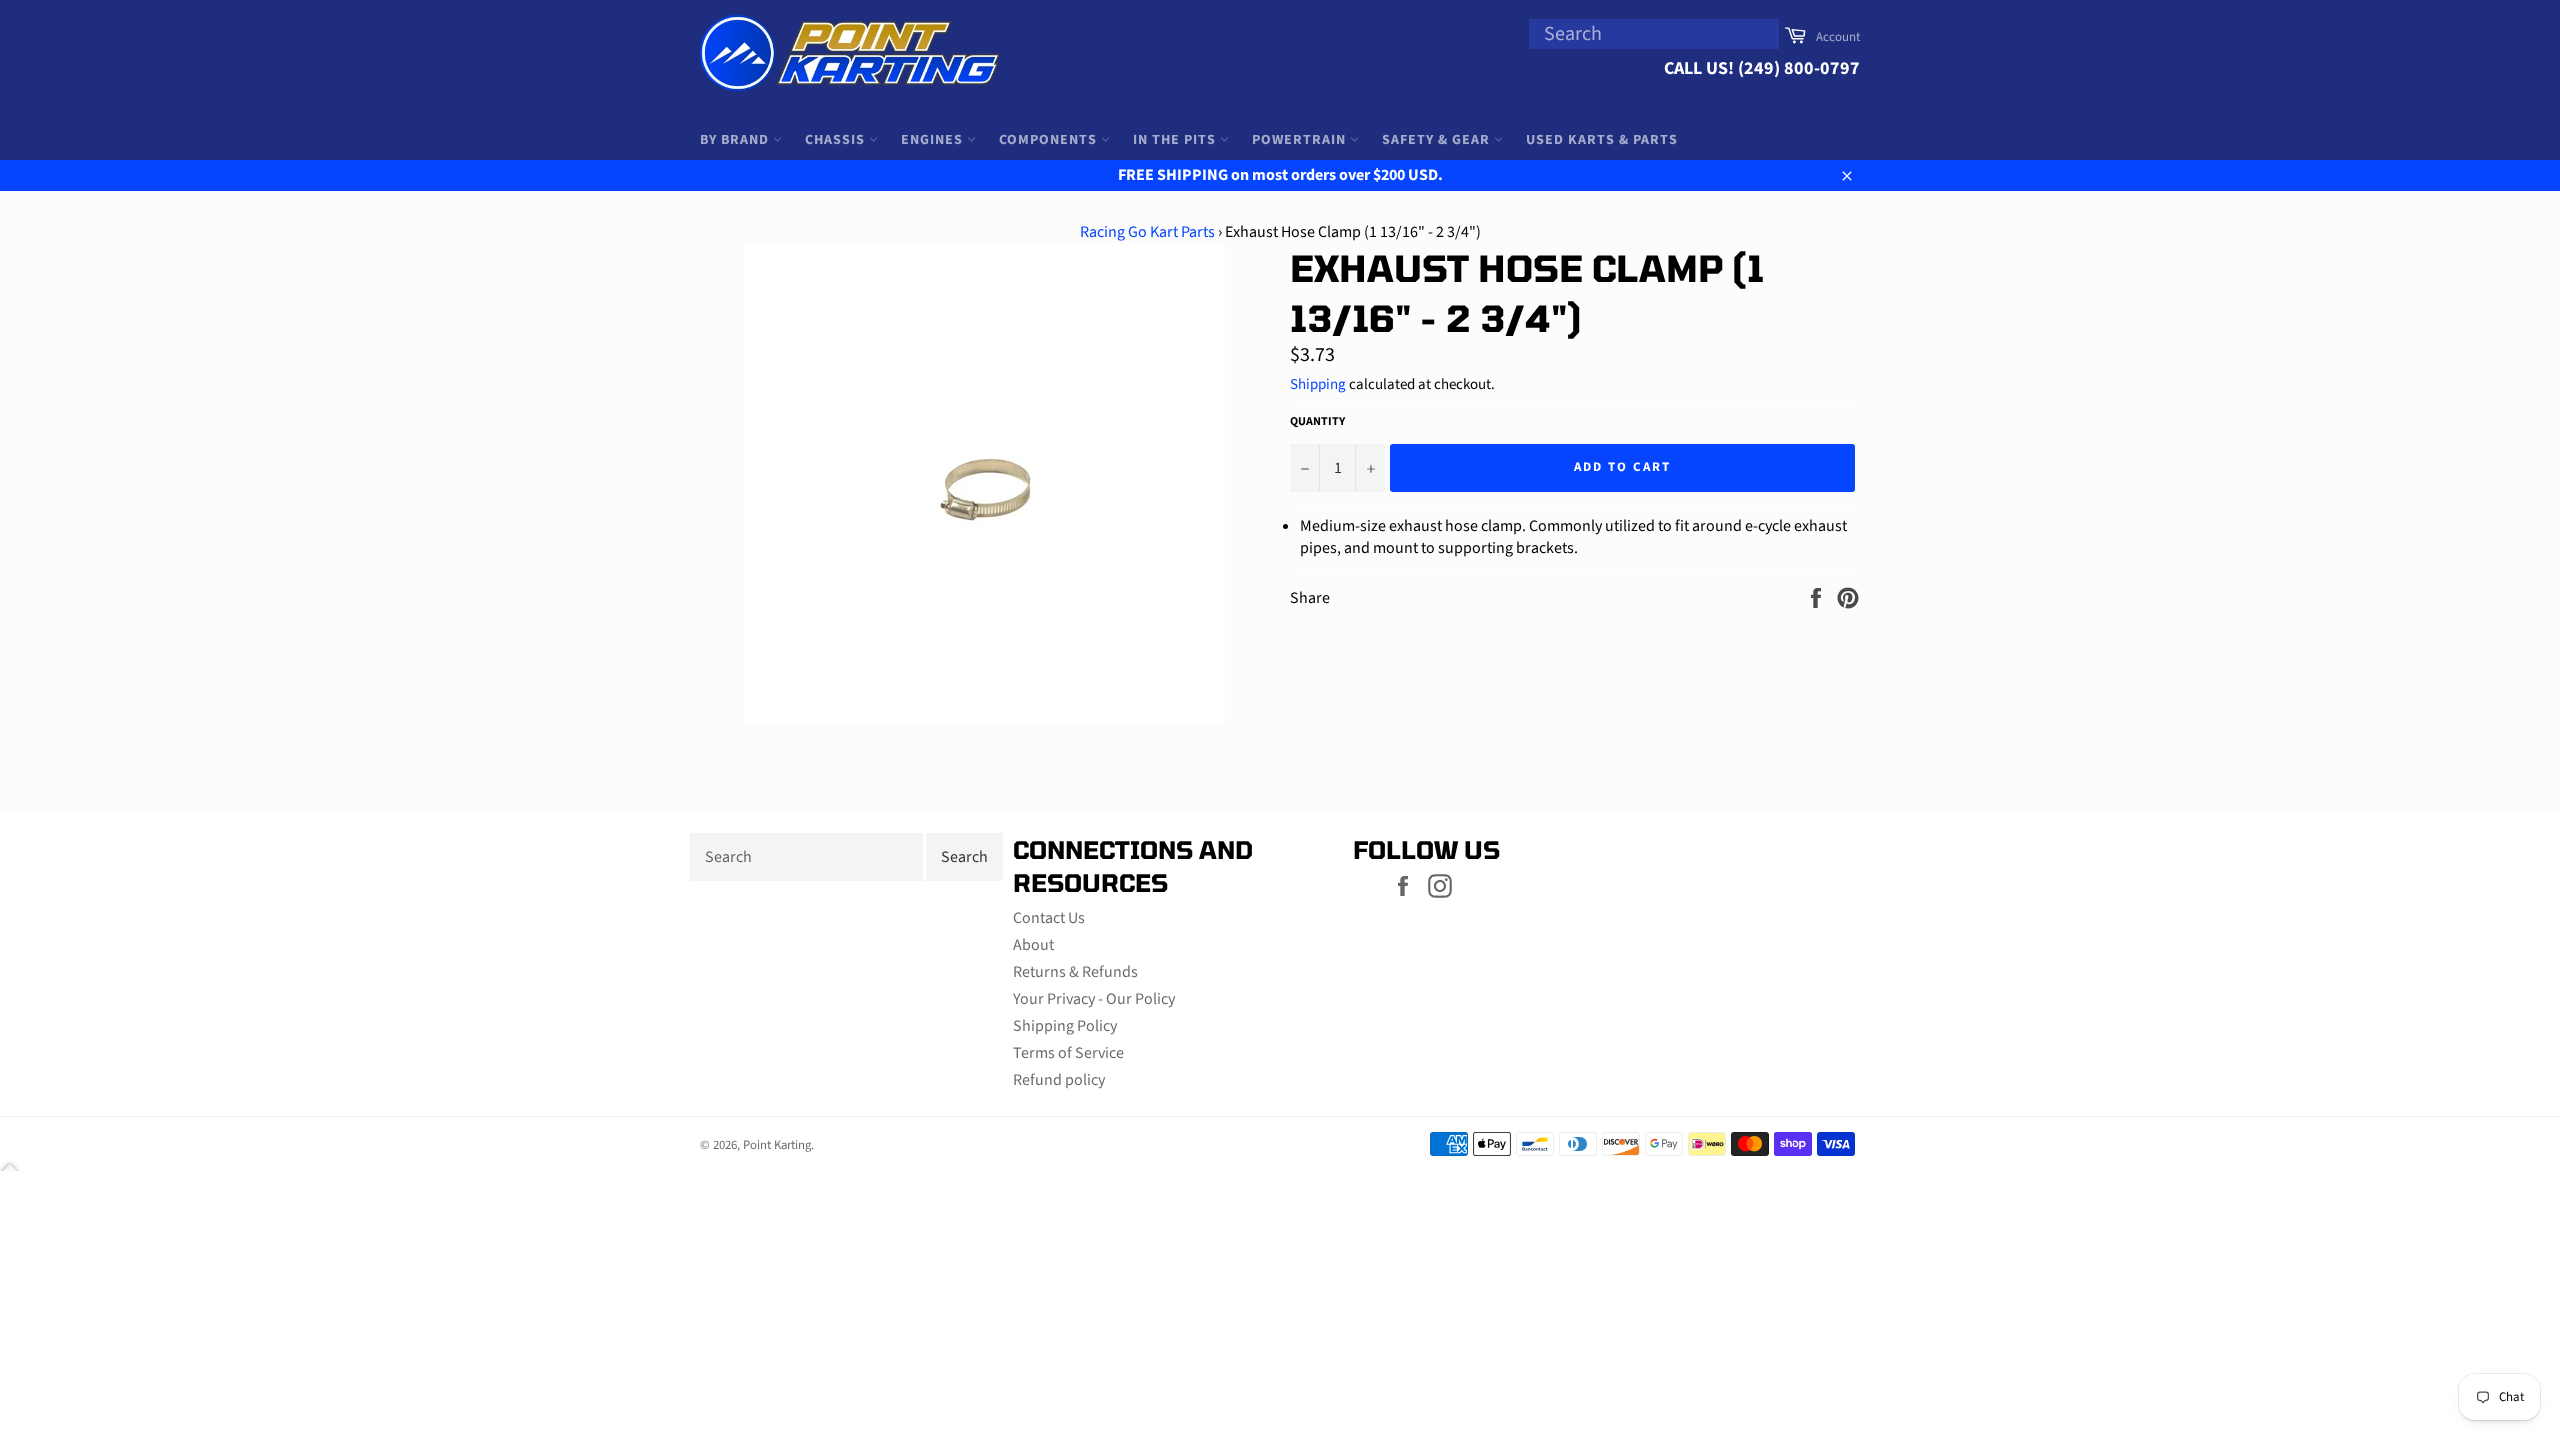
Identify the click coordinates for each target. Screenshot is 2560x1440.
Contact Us (1049, 918)
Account (1838, 37)
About (1033, 945)
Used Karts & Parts (1602, 140)
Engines (934, 140)
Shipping (1318, 384)
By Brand (736, 140)
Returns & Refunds (1075, 972)
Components (1050, 140)
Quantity (1317, 422)
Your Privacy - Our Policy (1094, 999)
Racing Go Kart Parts (1147, 232)
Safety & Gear (1438, 140)
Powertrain (1301, 140)
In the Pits (1176, 140)
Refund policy (1059, 1080)
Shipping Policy (1065, 1026)
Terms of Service (1068, 1053)
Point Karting (777, 1145)
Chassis (837, 140)
